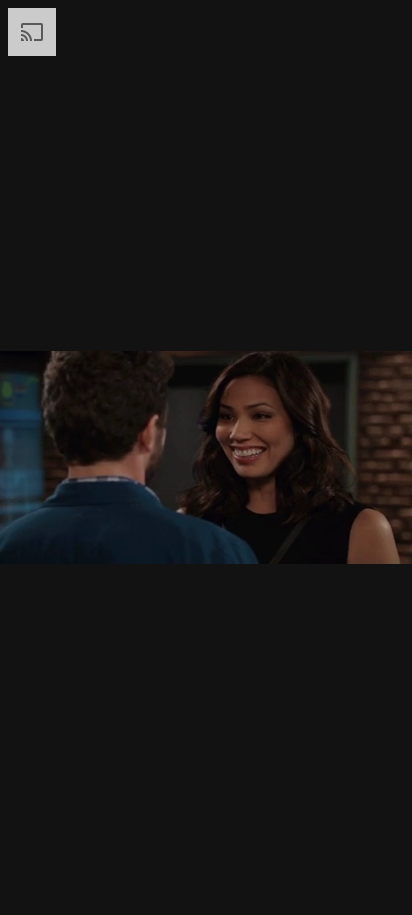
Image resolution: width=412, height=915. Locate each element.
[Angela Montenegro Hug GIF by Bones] (206, 457)
